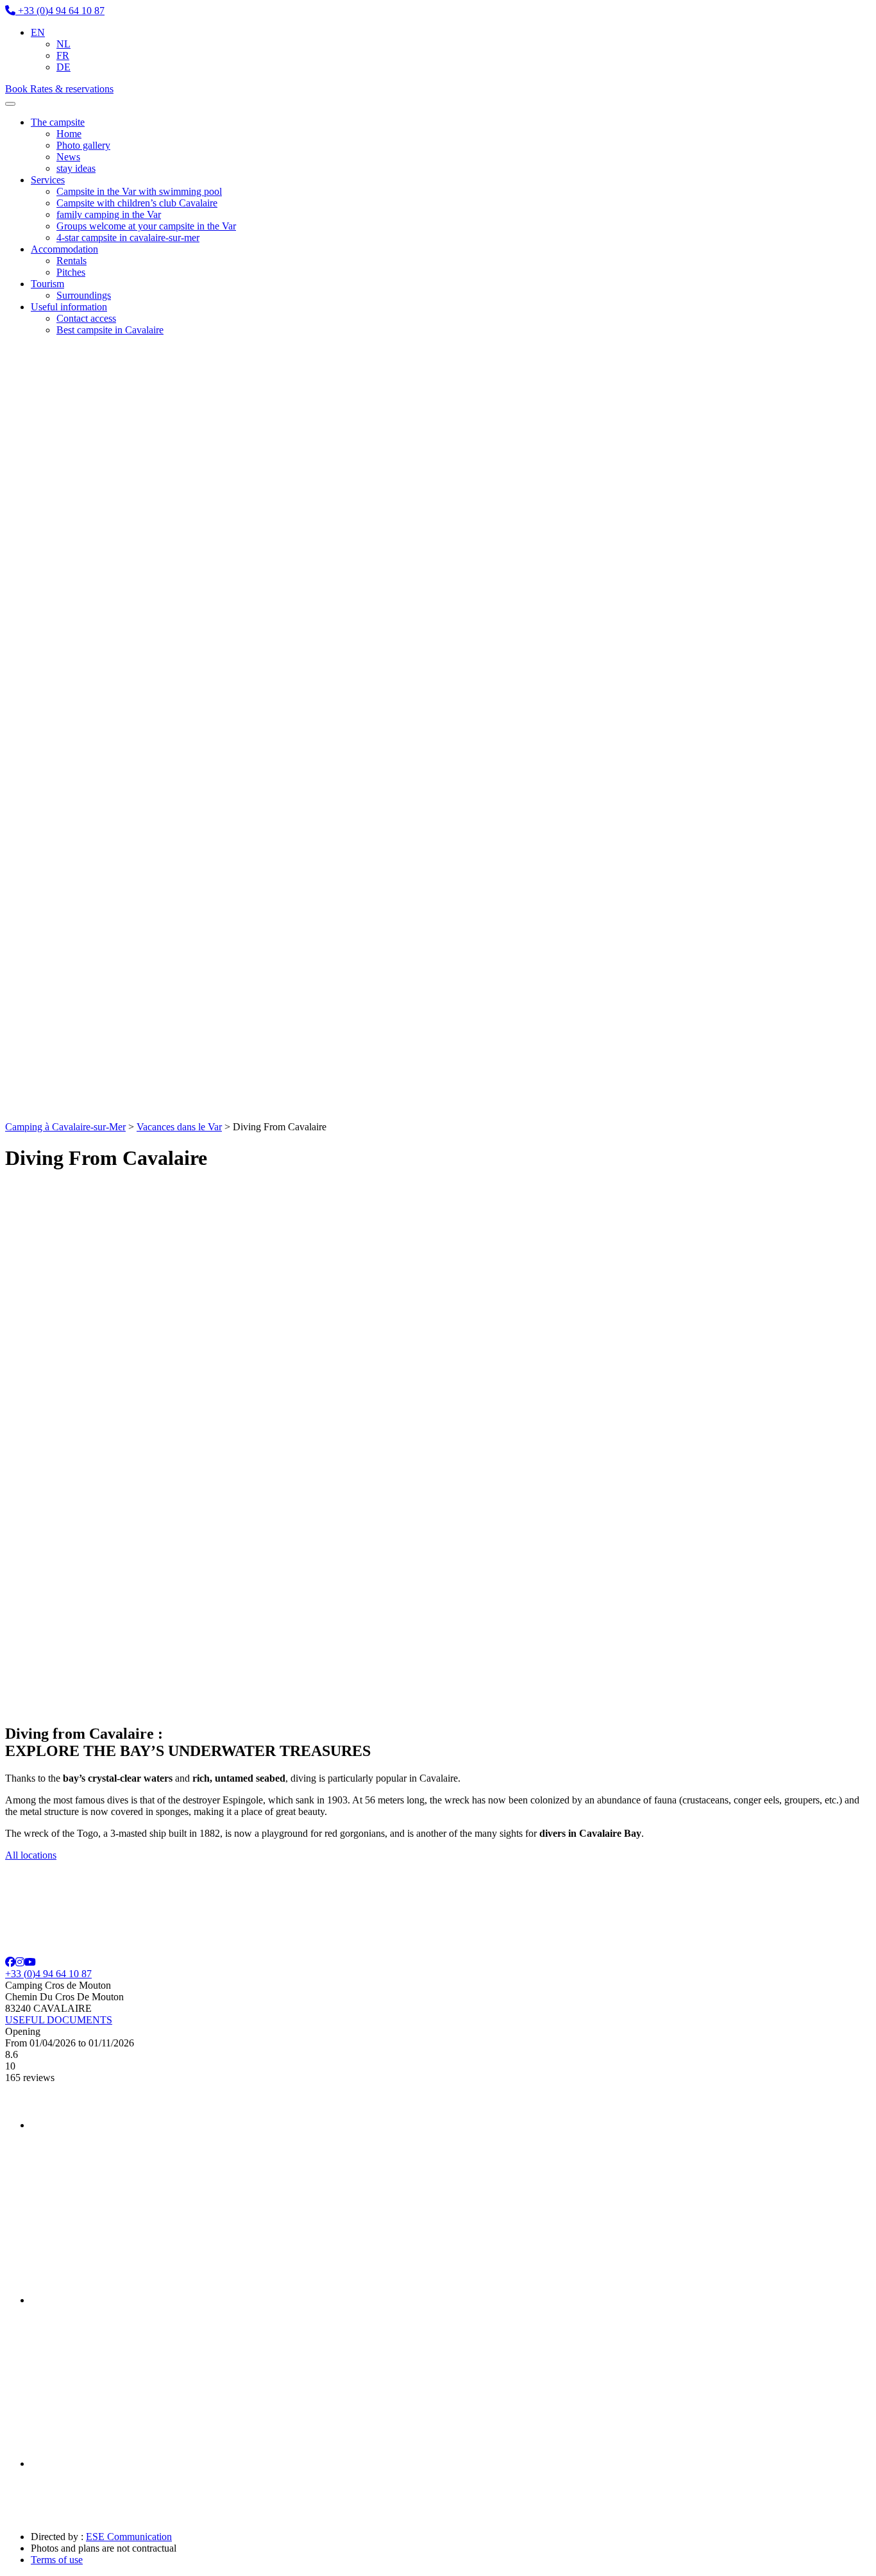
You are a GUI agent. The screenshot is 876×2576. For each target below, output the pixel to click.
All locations (31, 1855)
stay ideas (76, 168)
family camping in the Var (109, 214)
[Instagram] (20, 1962)
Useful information (69, 307)
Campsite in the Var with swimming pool (139, 191)
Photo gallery (83, 145)
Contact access (86, 318)
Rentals (72, 261)
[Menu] (10, 104)
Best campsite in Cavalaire (110, 330)
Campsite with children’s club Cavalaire (137, 203)
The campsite (58, 122)
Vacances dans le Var (179, 1127)
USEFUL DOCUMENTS (59, 2020)
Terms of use (57, 2560)
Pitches (71, 272)
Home (69, 134)
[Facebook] (10, 1962)
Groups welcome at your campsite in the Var (146, 226)
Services (48, 180)
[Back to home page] (165, 1115)
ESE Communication (129, 2537)
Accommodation (64, 249)
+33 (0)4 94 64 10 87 (48, 1974)
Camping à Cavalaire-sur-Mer (65, 1127)
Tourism (47, 284)
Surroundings (84, 295)
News (68, 157)
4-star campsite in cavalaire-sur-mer (128, 238)
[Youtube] (30, 1962)
